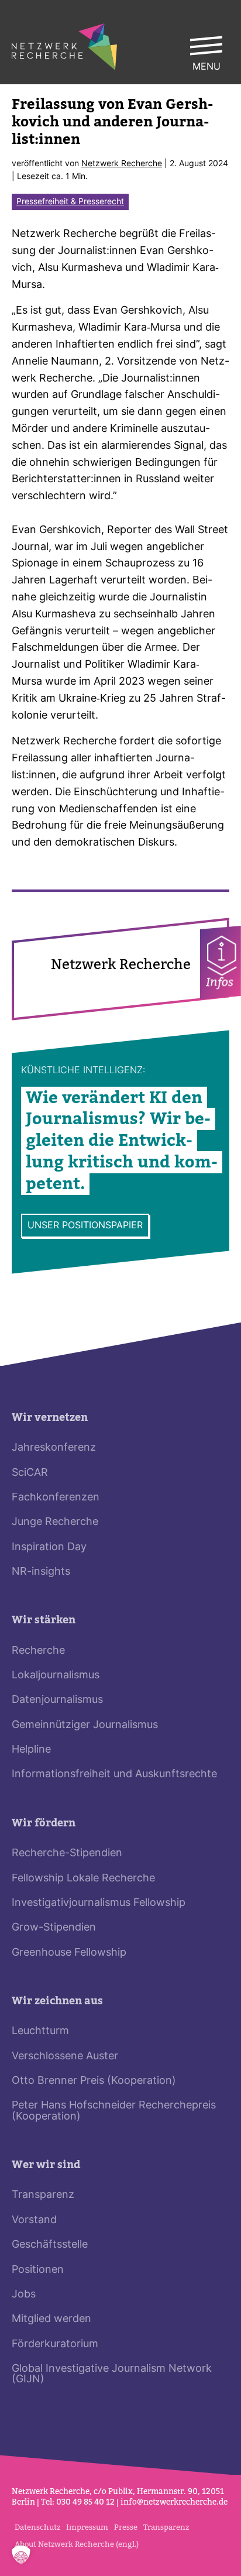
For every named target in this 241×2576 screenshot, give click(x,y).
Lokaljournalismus (56, 1676)
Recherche (38, 1651)
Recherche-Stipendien (67, 1854)
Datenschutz (37, 2527)
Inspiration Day (49, 1548)
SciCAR (30, 1473)
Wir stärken (44, 1620)
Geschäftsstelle (50, 2245)
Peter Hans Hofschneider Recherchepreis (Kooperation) (114, 2111)
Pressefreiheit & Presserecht (70, 202)
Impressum (87, 2527)
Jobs (24, 2295)
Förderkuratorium (55, 2345)
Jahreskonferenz (54, 1448)
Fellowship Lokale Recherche (83, 1879)
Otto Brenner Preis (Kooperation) (94, 2081)
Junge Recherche (55, 1522)
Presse (126, 2527)
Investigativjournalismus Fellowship (99, 1903)
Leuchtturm (40, 2031)
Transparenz (43, 2195)
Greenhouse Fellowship (69, 1953)
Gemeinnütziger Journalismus (85, 1725)
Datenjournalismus (57, 1700)
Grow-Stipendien (54, 1928)
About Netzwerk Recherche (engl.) (77, 2544)
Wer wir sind (46, 2165)
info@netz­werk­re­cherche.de (174, 2502)
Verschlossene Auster (65, 2057)
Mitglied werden (51, 2319)
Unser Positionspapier (85, 1226)
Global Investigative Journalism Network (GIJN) (112, 2374)
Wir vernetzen (50, 1418)
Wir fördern (44, 1823)
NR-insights (41, 1572)
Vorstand (34, 2220)
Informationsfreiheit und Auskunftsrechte (114, 1775)
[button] (21, 2555)
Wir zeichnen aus (57, 2001)
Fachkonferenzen (56, 1498)
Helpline (31, 1750)
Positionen (38, 2270)
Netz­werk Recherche (122, 164)
